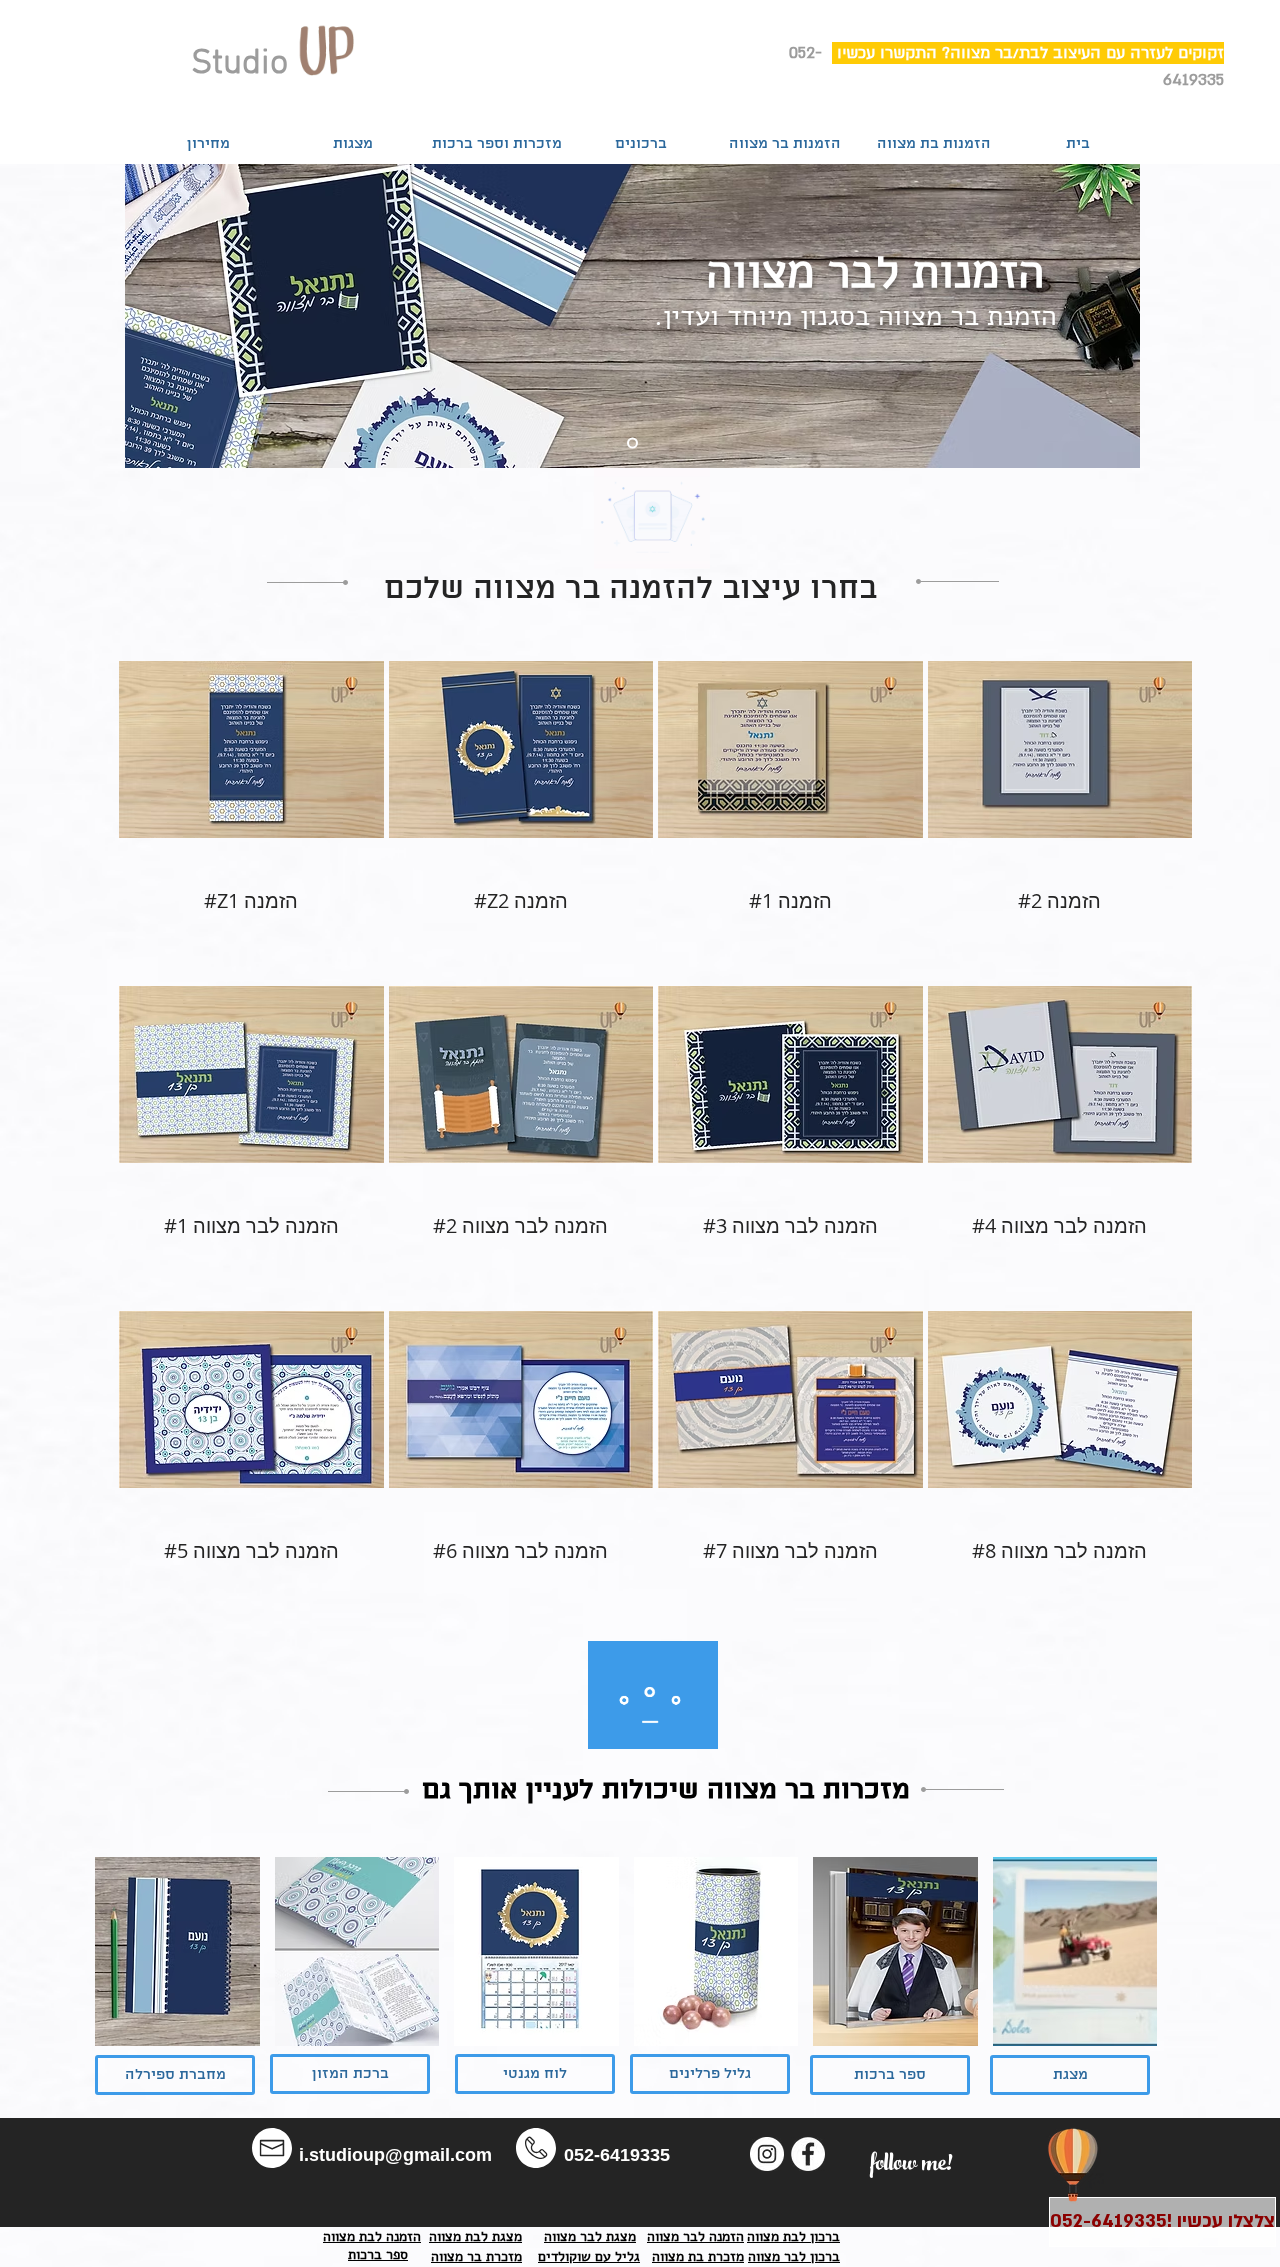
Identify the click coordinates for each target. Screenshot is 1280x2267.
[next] (1114, 1969)
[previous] (137, 1969)
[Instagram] (767, 2154)
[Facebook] (808, 2154)
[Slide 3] (632, 443)
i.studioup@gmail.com (395, 2155)
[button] (251, 774)
